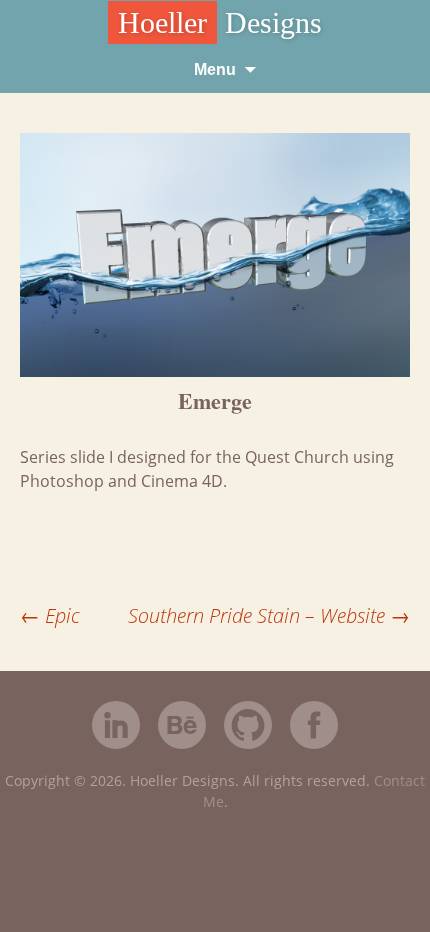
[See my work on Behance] (182, 727)
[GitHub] (248, 743)
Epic (50, 615)
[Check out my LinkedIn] (116, 727)
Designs (220, 22)
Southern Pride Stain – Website (269, 615)
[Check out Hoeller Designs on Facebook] (314, 727)
